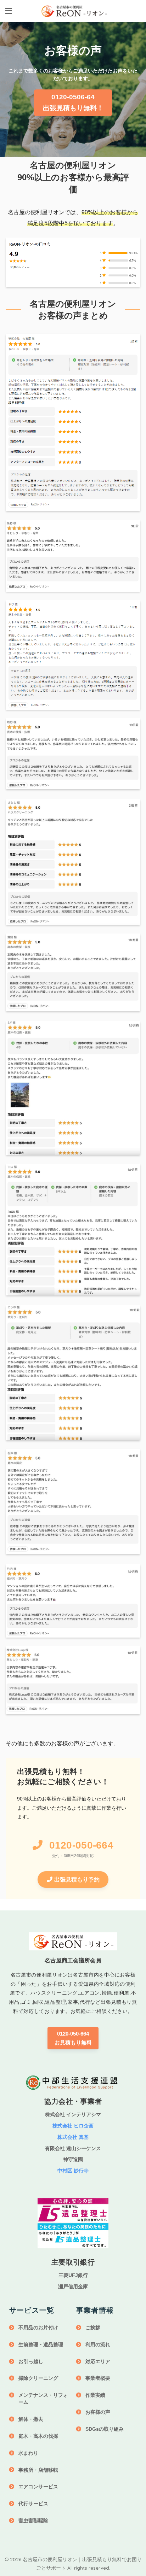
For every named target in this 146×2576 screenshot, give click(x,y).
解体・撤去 (31, 2419)
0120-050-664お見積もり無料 (73, 2038)
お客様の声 (98, 2412)
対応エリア (98, 2361)
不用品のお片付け (38, 2328)
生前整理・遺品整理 (41, 2344)
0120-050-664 (81, 1845)
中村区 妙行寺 (73, 2171)
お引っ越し (31, 2361)
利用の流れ (98, 2344)
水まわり (28, 2453)
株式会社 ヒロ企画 (73, 2126)
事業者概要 (98, 2378)
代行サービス (33, 2504)
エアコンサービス (38, 2487)
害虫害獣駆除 (33, 2521)
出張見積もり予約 (77, 1880)
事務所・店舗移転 (38, 2470)
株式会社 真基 (73, 2137)
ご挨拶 (93, 2328)
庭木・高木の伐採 (38, 2436)
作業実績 (95, 2395)
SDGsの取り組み (105, 2429)
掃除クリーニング (38, 2378)
